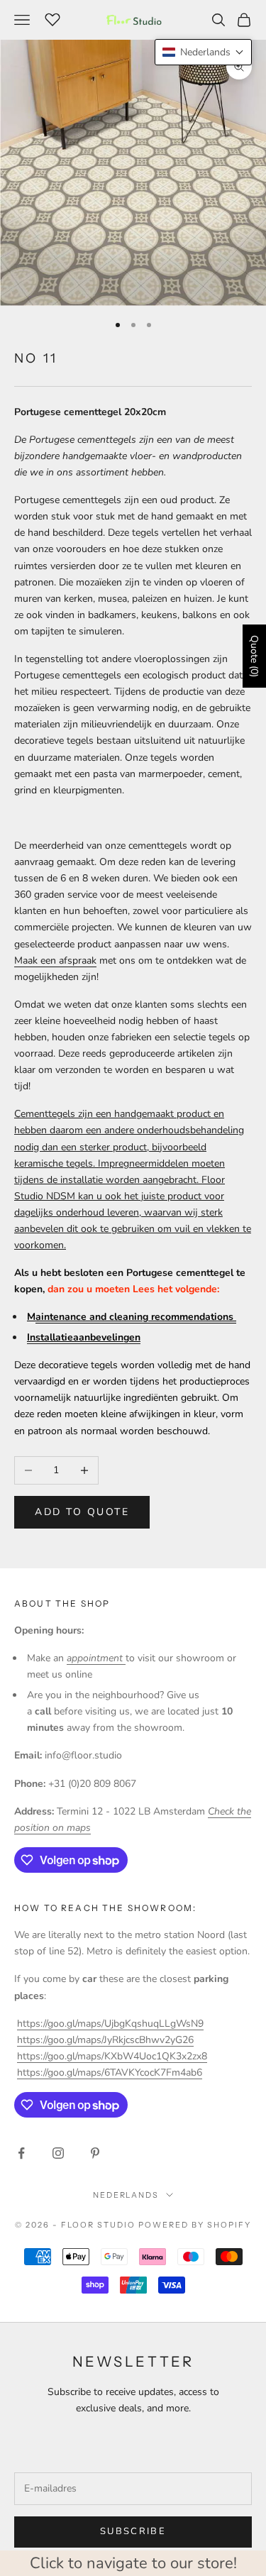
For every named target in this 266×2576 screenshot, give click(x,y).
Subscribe (133, 2531)
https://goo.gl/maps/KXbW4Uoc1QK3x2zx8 (112, 2056)
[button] (203, 52)
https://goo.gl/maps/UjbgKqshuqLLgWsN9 (110, 2024)
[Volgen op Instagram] (58, 2153)
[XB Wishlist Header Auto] (52, 18)
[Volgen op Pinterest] (95, 2153)
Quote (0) (254, 656)
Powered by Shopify (195, 2225)
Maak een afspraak (55, 961)
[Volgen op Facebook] (21, 2153)
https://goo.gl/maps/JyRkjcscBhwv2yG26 (105, 2040)
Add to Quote (82, 1512)
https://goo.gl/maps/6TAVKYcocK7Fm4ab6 (110, 2073)
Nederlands (126, 2195)
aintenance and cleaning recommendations (136, 1317)
